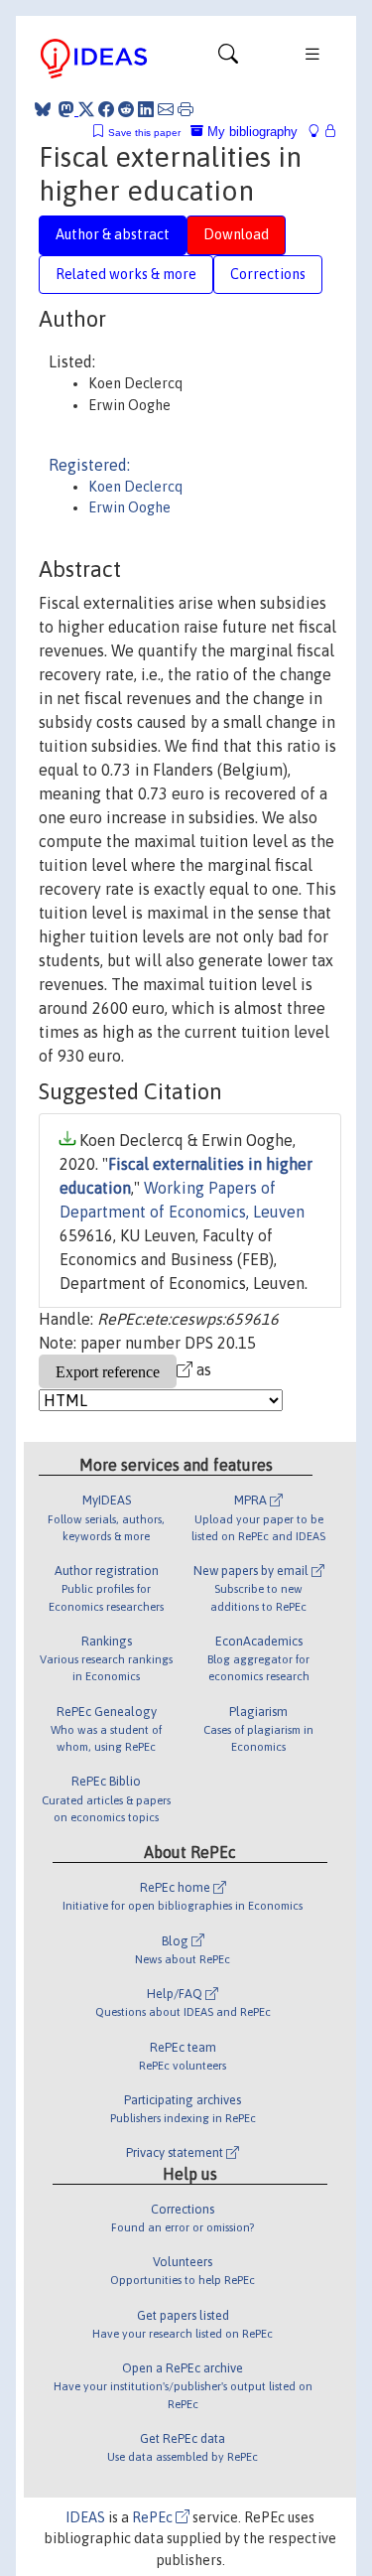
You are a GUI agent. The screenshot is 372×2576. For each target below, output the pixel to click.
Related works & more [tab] (126, 274)
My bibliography (250, 132)
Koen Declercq (135, 487)
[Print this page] (186, 109)
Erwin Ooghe (129, 507)
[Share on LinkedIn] (146, 109)
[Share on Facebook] (106, 109)
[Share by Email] (166, 109)
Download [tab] (236, 234)
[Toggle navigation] (228, 59)
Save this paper (144, 133)
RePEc (154, 2517)
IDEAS (85, 2517)
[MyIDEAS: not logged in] (319, 132)
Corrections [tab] (268, 274)
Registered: (89, 465)
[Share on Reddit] (126, 109)
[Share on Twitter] (86, 109)
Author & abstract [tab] (113, 234)
